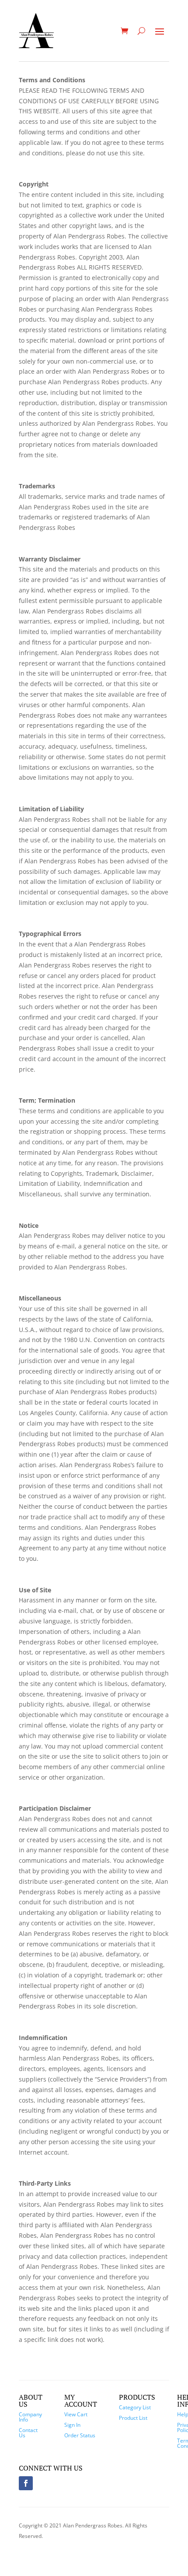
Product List (133, 2418)
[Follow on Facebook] (26, 2483)
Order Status (80, 2435)
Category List (135, 2407)
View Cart (76, 2414)
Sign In (72, 2425)
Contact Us (28, 2433)
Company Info (30, 2417)
